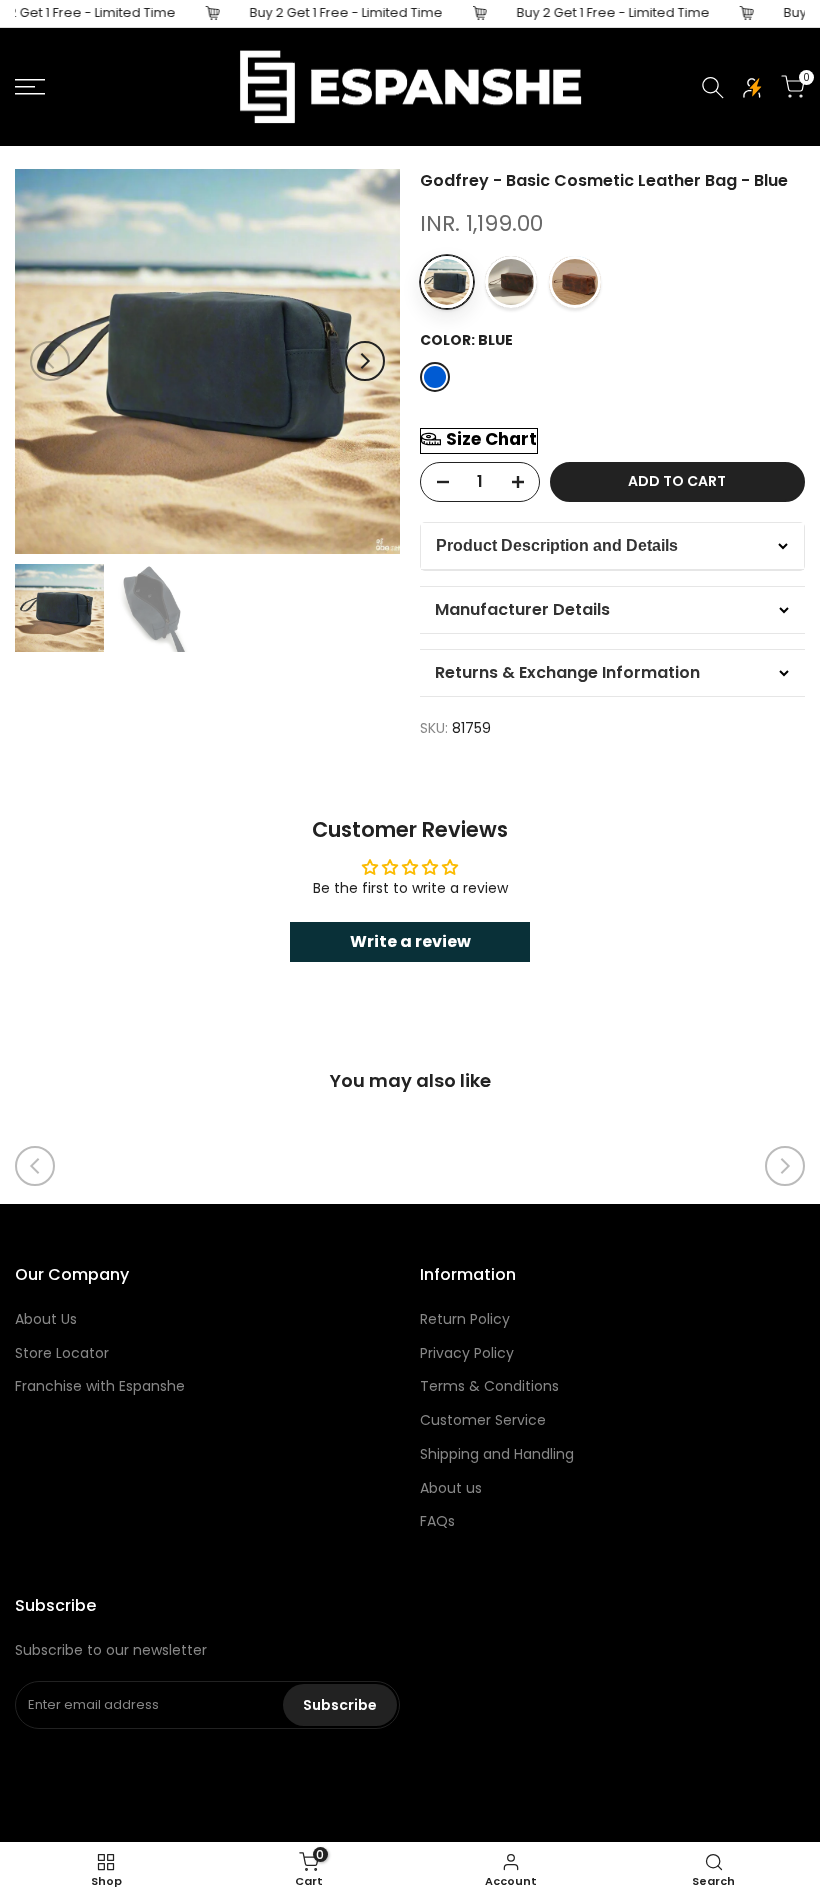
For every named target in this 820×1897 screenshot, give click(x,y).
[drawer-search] (713, 87)
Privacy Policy (467, 1353)
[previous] (50, 361)
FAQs (437, 1521)
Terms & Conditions (489, 1386)
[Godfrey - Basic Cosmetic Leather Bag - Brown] (511, 282)
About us (451, 1488)
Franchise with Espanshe (100, 1386)
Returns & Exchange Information (567, 672)
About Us (46, 1319)
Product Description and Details (557, 545)
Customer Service (483, 1420)
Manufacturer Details (522, 609)
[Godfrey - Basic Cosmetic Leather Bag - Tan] (575, 282)
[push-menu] (30, 87)
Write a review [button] (410, 941)
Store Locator (62, 1353)
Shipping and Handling (497, 1454)
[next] (365, 361)
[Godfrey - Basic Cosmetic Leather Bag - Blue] (447, 282)
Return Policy (465, 1319)
